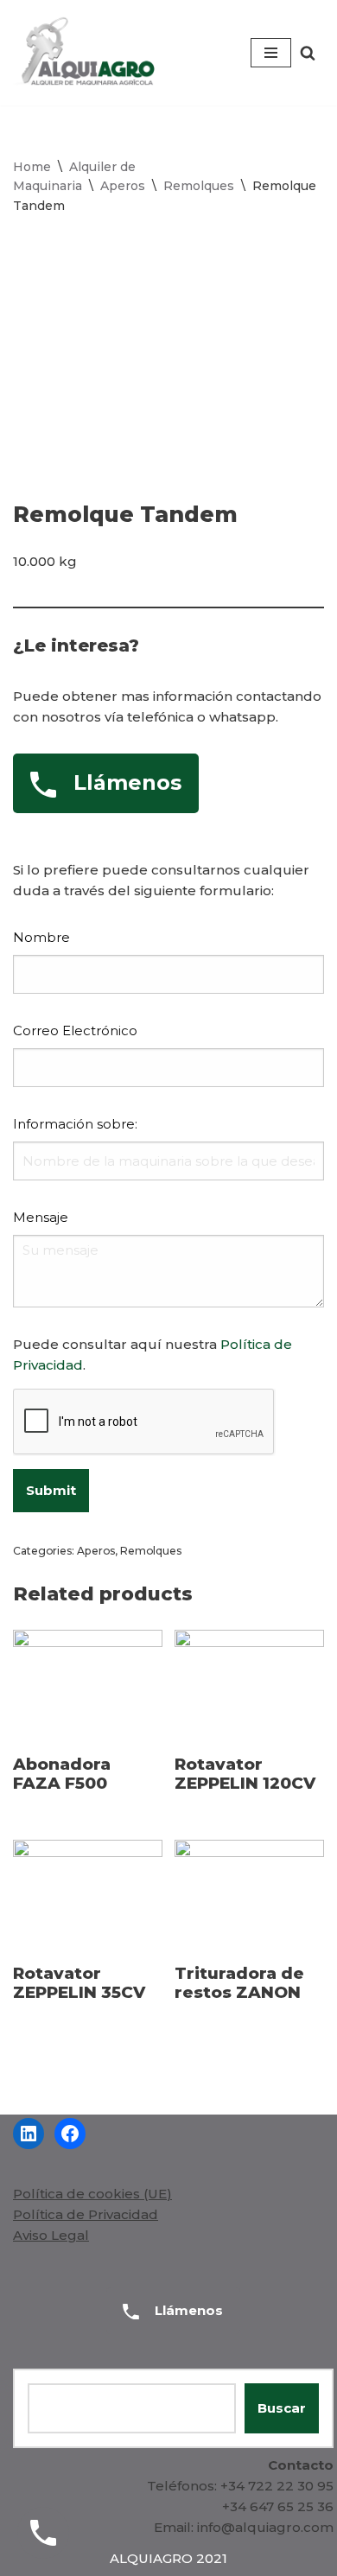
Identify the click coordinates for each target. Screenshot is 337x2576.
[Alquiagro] (87, 53)
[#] (29, 2134)
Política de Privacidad (86, 2214)
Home (32, 167)
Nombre (41, 937)
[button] (308, 53)
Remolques (199, 186)
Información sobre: (75, 1124)
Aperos (123, 186)
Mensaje (41, 1217)
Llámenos (187, 2310)
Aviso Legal (51, 2235)
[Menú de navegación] (271, 53)
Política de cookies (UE (90, 2194)
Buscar (282, 2408)
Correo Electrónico (75, 1030)
